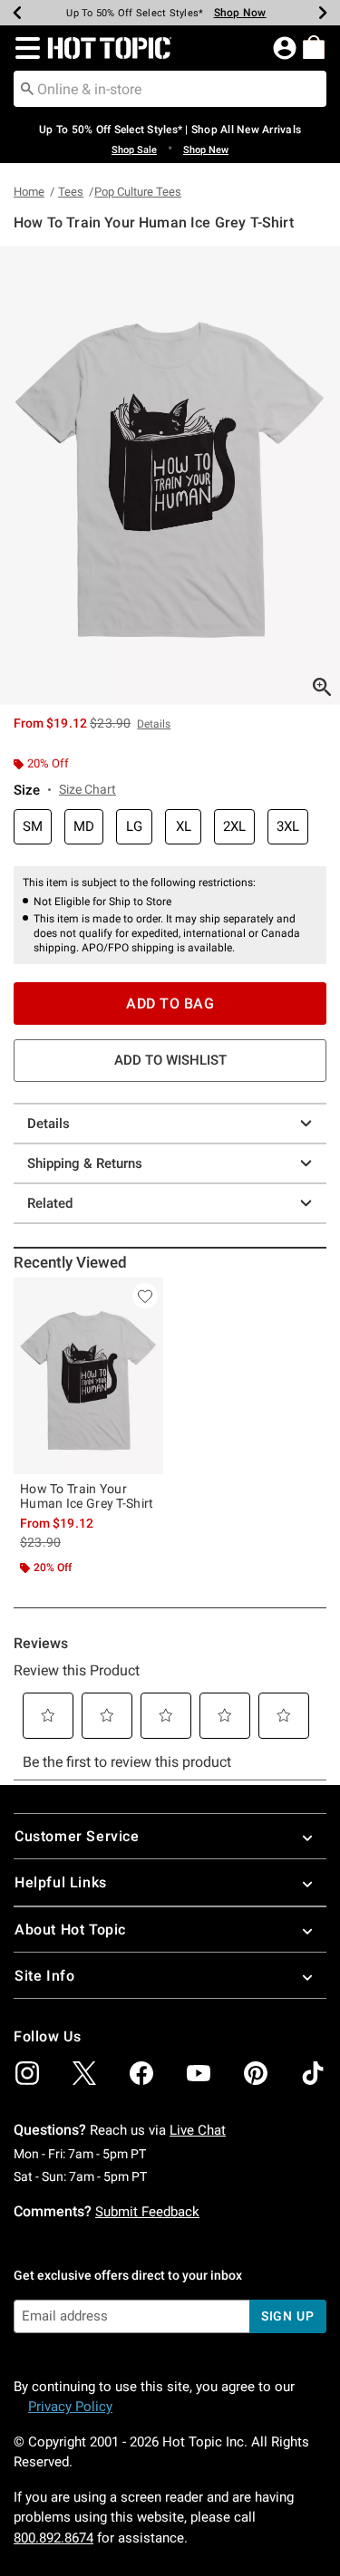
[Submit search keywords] (27, 88)
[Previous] (17, 13)
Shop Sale (134, 150)
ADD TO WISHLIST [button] (170, 1060)
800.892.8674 (53, 2538)
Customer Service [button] (77, 1836)
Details (49, 1124)
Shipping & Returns (85, 1163)
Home (29, 192)
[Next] (323, 13)
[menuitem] (314, 47)
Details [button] (154, 724)
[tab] (170, 475)
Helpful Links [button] (61, 1882)
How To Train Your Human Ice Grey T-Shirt (87, 1496)
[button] (24, 48)
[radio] (33, 827)
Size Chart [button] (87, 789)
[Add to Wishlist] (145, 1296)
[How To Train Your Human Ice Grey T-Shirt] (88, 1376)
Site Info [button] (44, 1976)
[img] (27, 2073)
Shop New (206, 150)
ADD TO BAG (170, 1003)
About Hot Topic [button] (70, 1930)
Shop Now (240, 13)
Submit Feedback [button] (147, 2212)
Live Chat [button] (198, 2130)
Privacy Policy (70, 2407)
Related (50, 1203)
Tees (71, 192)
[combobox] (170, 89)
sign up (288, 2316)
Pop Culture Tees (138, 192)
